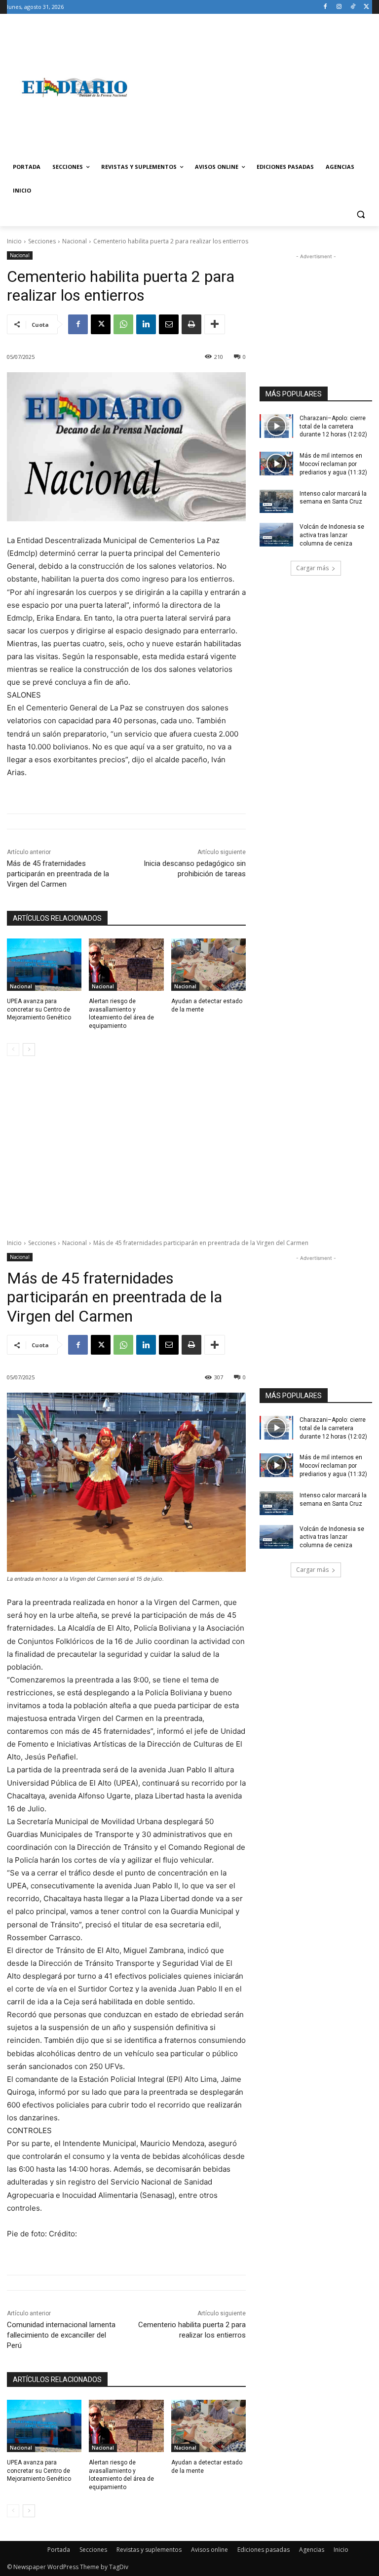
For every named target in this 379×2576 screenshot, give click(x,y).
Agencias (312, 2550)
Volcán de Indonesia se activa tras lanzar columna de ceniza (332, 535)
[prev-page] (13, 1050)
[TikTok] (353, 7)
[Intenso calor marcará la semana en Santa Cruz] (276, 502)
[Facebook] (325, 7)
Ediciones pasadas (264, 2550)
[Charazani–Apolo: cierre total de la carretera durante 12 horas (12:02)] (276, 426)
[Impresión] (191, 324)
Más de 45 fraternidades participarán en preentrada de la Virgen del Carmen (58, 874)
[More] (215, 324)
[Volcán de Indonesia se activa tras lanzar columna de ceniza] (276, 535)
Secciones (42, 241)
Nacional (75, 241)
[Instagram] (339, 7)
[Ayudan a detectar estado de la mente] (208, 965)
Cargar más (312, 568)
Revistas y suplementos (149, 2550)
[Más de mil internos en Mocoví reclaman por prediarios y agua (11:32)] (276, 464)
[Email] (169, 324)
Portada (59, 2550)
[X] (366, 7)
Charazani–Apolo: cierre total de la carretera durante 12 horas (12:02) (333, 427)
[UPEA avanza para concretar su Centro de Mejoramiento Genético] (44, 965)
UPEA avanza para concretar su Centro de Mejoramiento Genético (39, 1010)
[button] (360, 215)
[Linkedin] (146, 324)
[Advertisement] (257, 87)
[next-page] (29, 1050)
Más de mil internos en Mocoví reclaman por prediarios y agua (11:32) (333, 464)
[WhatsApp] (123, 324)
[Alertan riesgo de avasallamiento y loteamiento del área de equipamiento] (126, 965)
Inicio (14, 241)
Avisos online (209, 2550)
